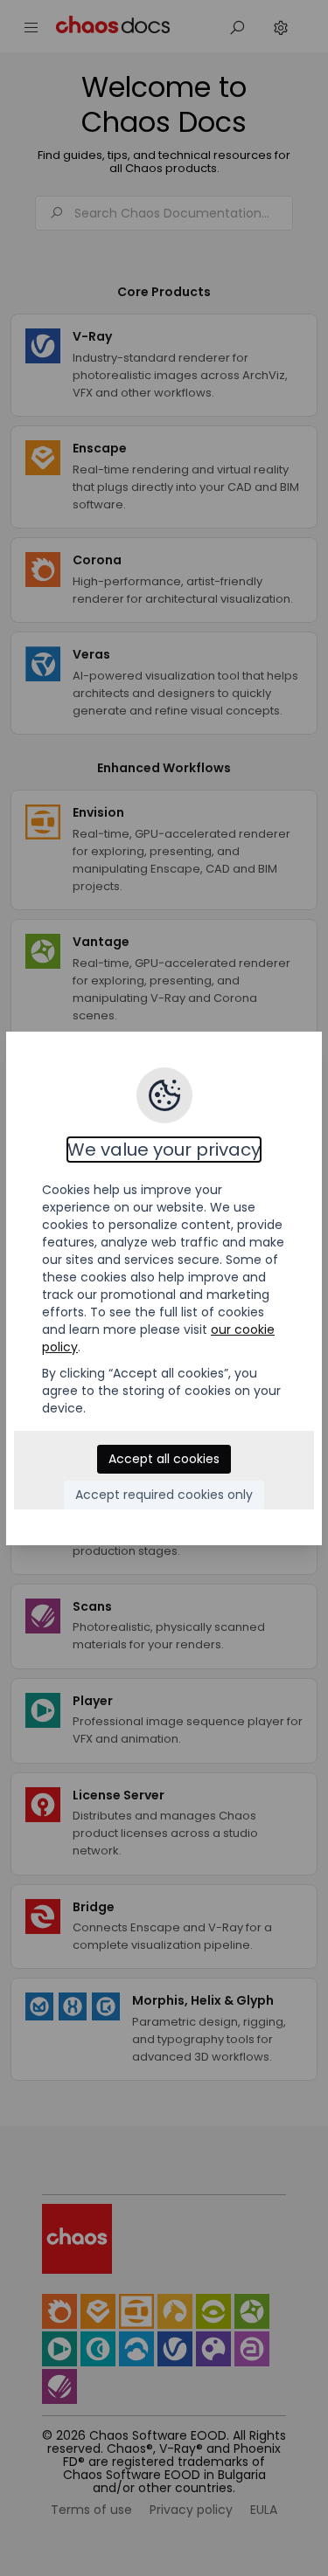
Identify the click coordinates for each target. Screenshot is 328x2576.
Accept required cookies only (164, 1495)
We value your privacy (164, 1150)
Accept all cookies (164, 1459)
